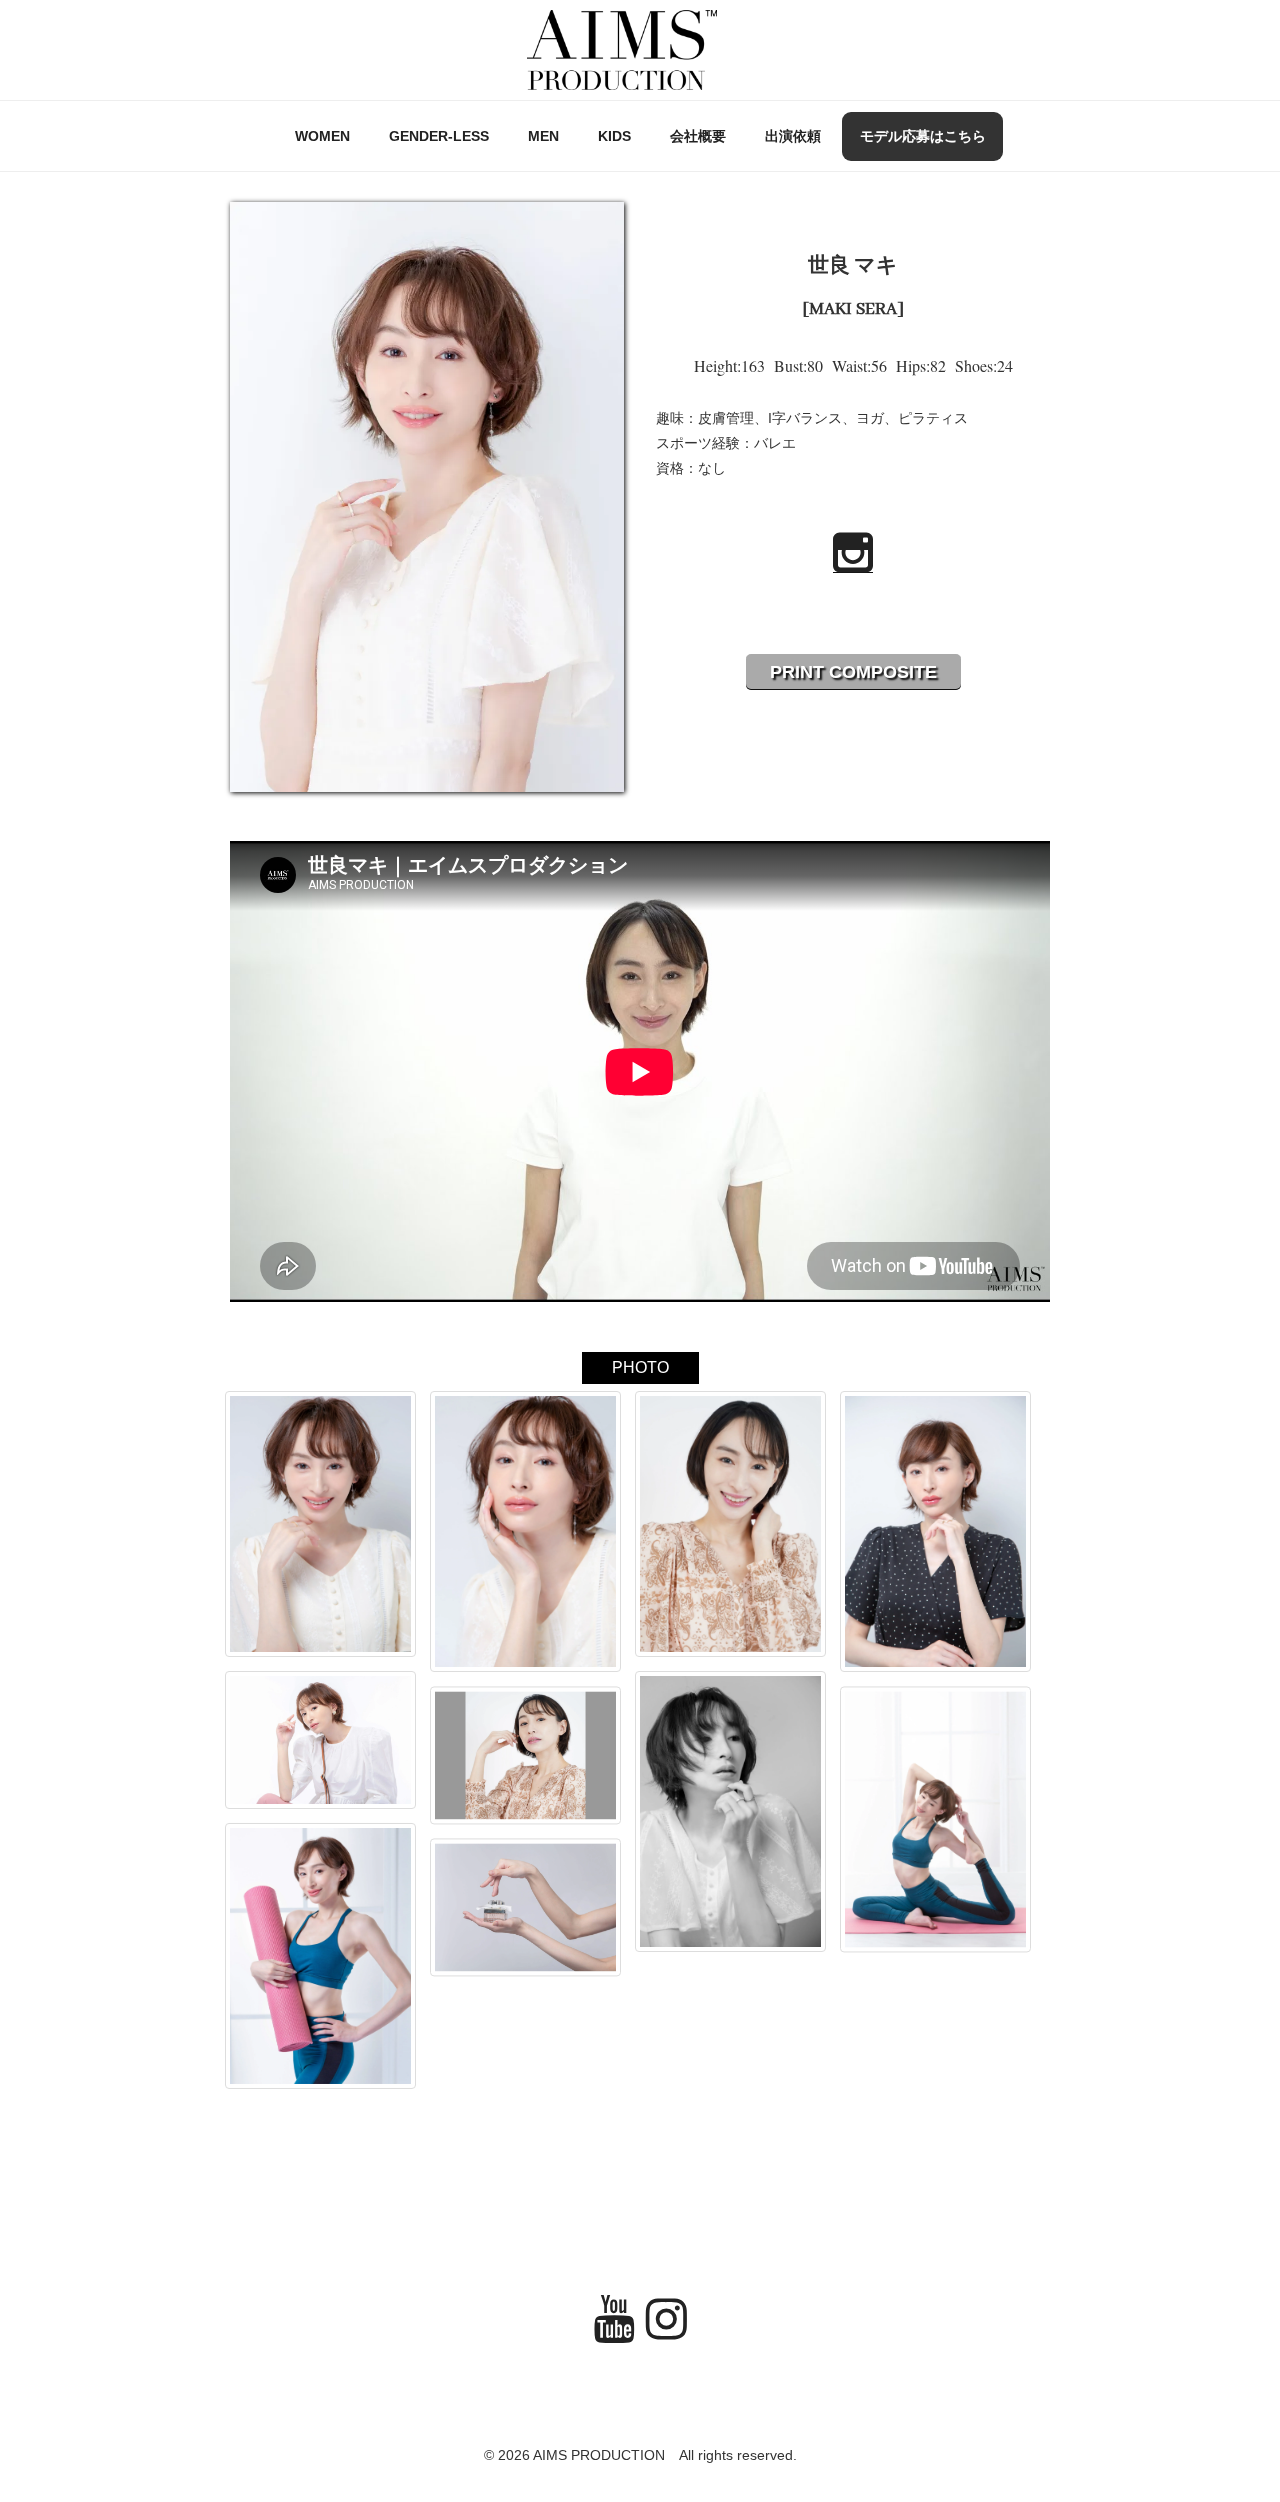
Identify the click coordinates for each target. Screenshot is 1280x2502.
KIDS (614, 136)
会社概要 (698, 136)
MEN (543, 136)
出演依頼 (793, 136)
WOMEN (322, 136)
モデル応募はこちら (923, 136)
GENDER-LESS (439, 136)
